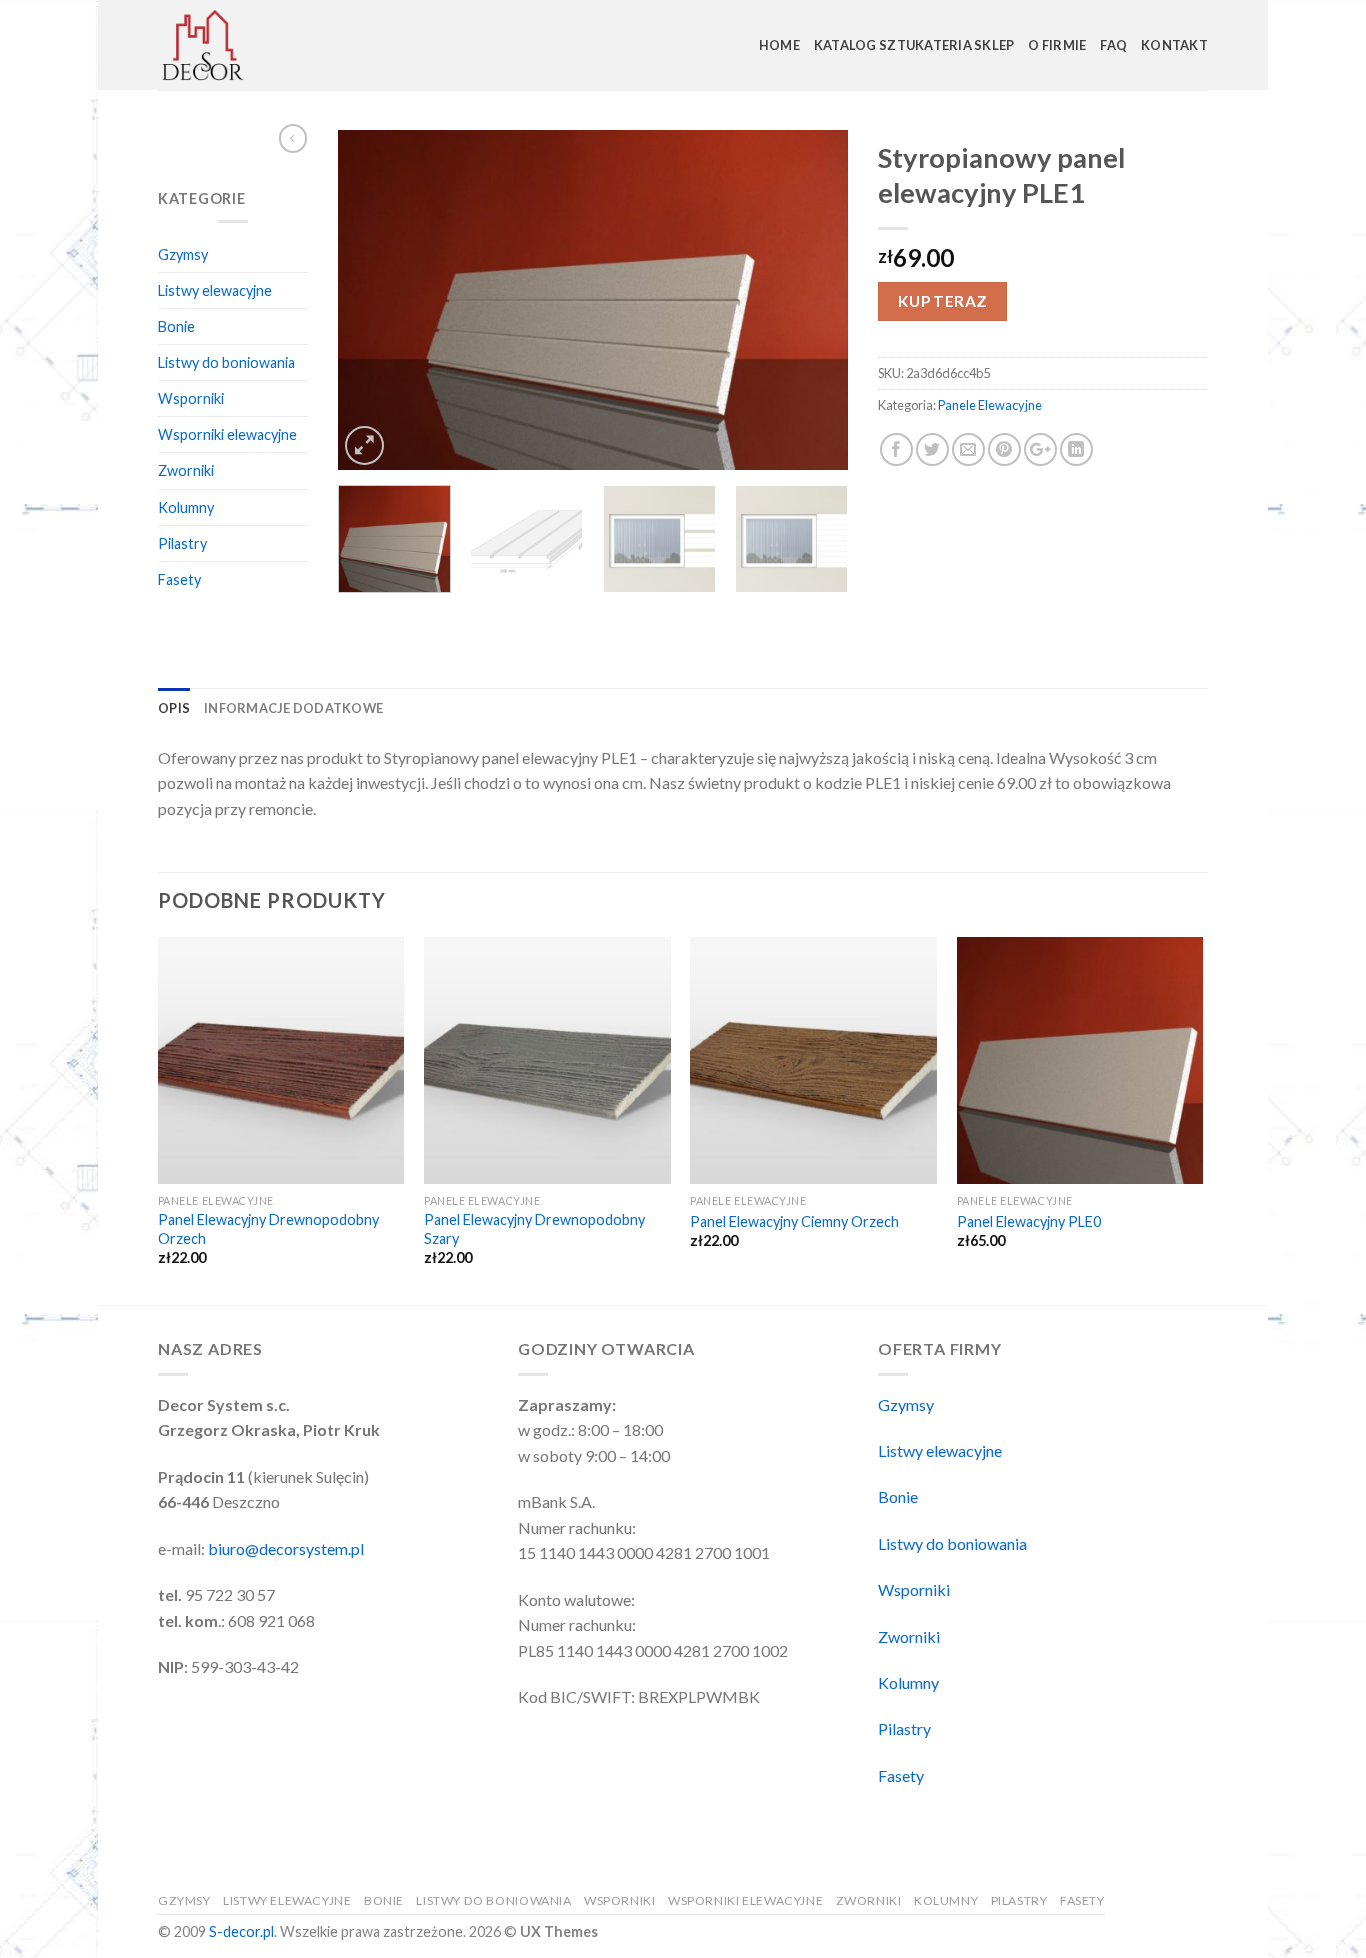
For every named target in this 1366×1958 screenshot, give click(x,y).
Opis (174, 708)
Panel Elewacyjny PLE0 (1029, 1221)
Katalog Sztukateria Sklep (914, 45)
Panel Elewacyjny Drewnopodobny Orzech (268, 1229)
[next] (813, 300)
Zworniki (186, 470)
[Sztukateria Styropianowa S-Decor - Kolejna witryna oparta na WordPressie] (258, 45)
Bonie (176, 326)
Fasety (179, 579)
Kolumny (186, 507)
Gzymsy (183, 254)
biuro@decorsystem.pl (286, 1548)
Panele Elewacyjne (990, 405)
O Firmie (1057, 45)
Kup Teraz (943, 301)
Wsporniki (191, 398)
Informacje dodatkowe (293, 708)
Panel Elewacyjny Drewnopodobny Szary (534, 1229)
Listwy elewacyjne (215, 290)
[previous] (373, 300)
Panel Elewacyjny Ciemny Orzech (794, 1221)
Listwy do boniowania (226, 362)
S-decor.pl (241, 1931)
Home (779, 45)
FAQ (1113, 45)
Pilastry (182, 543)
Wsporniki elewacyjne (227, 434)
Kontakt (1174, 45)
